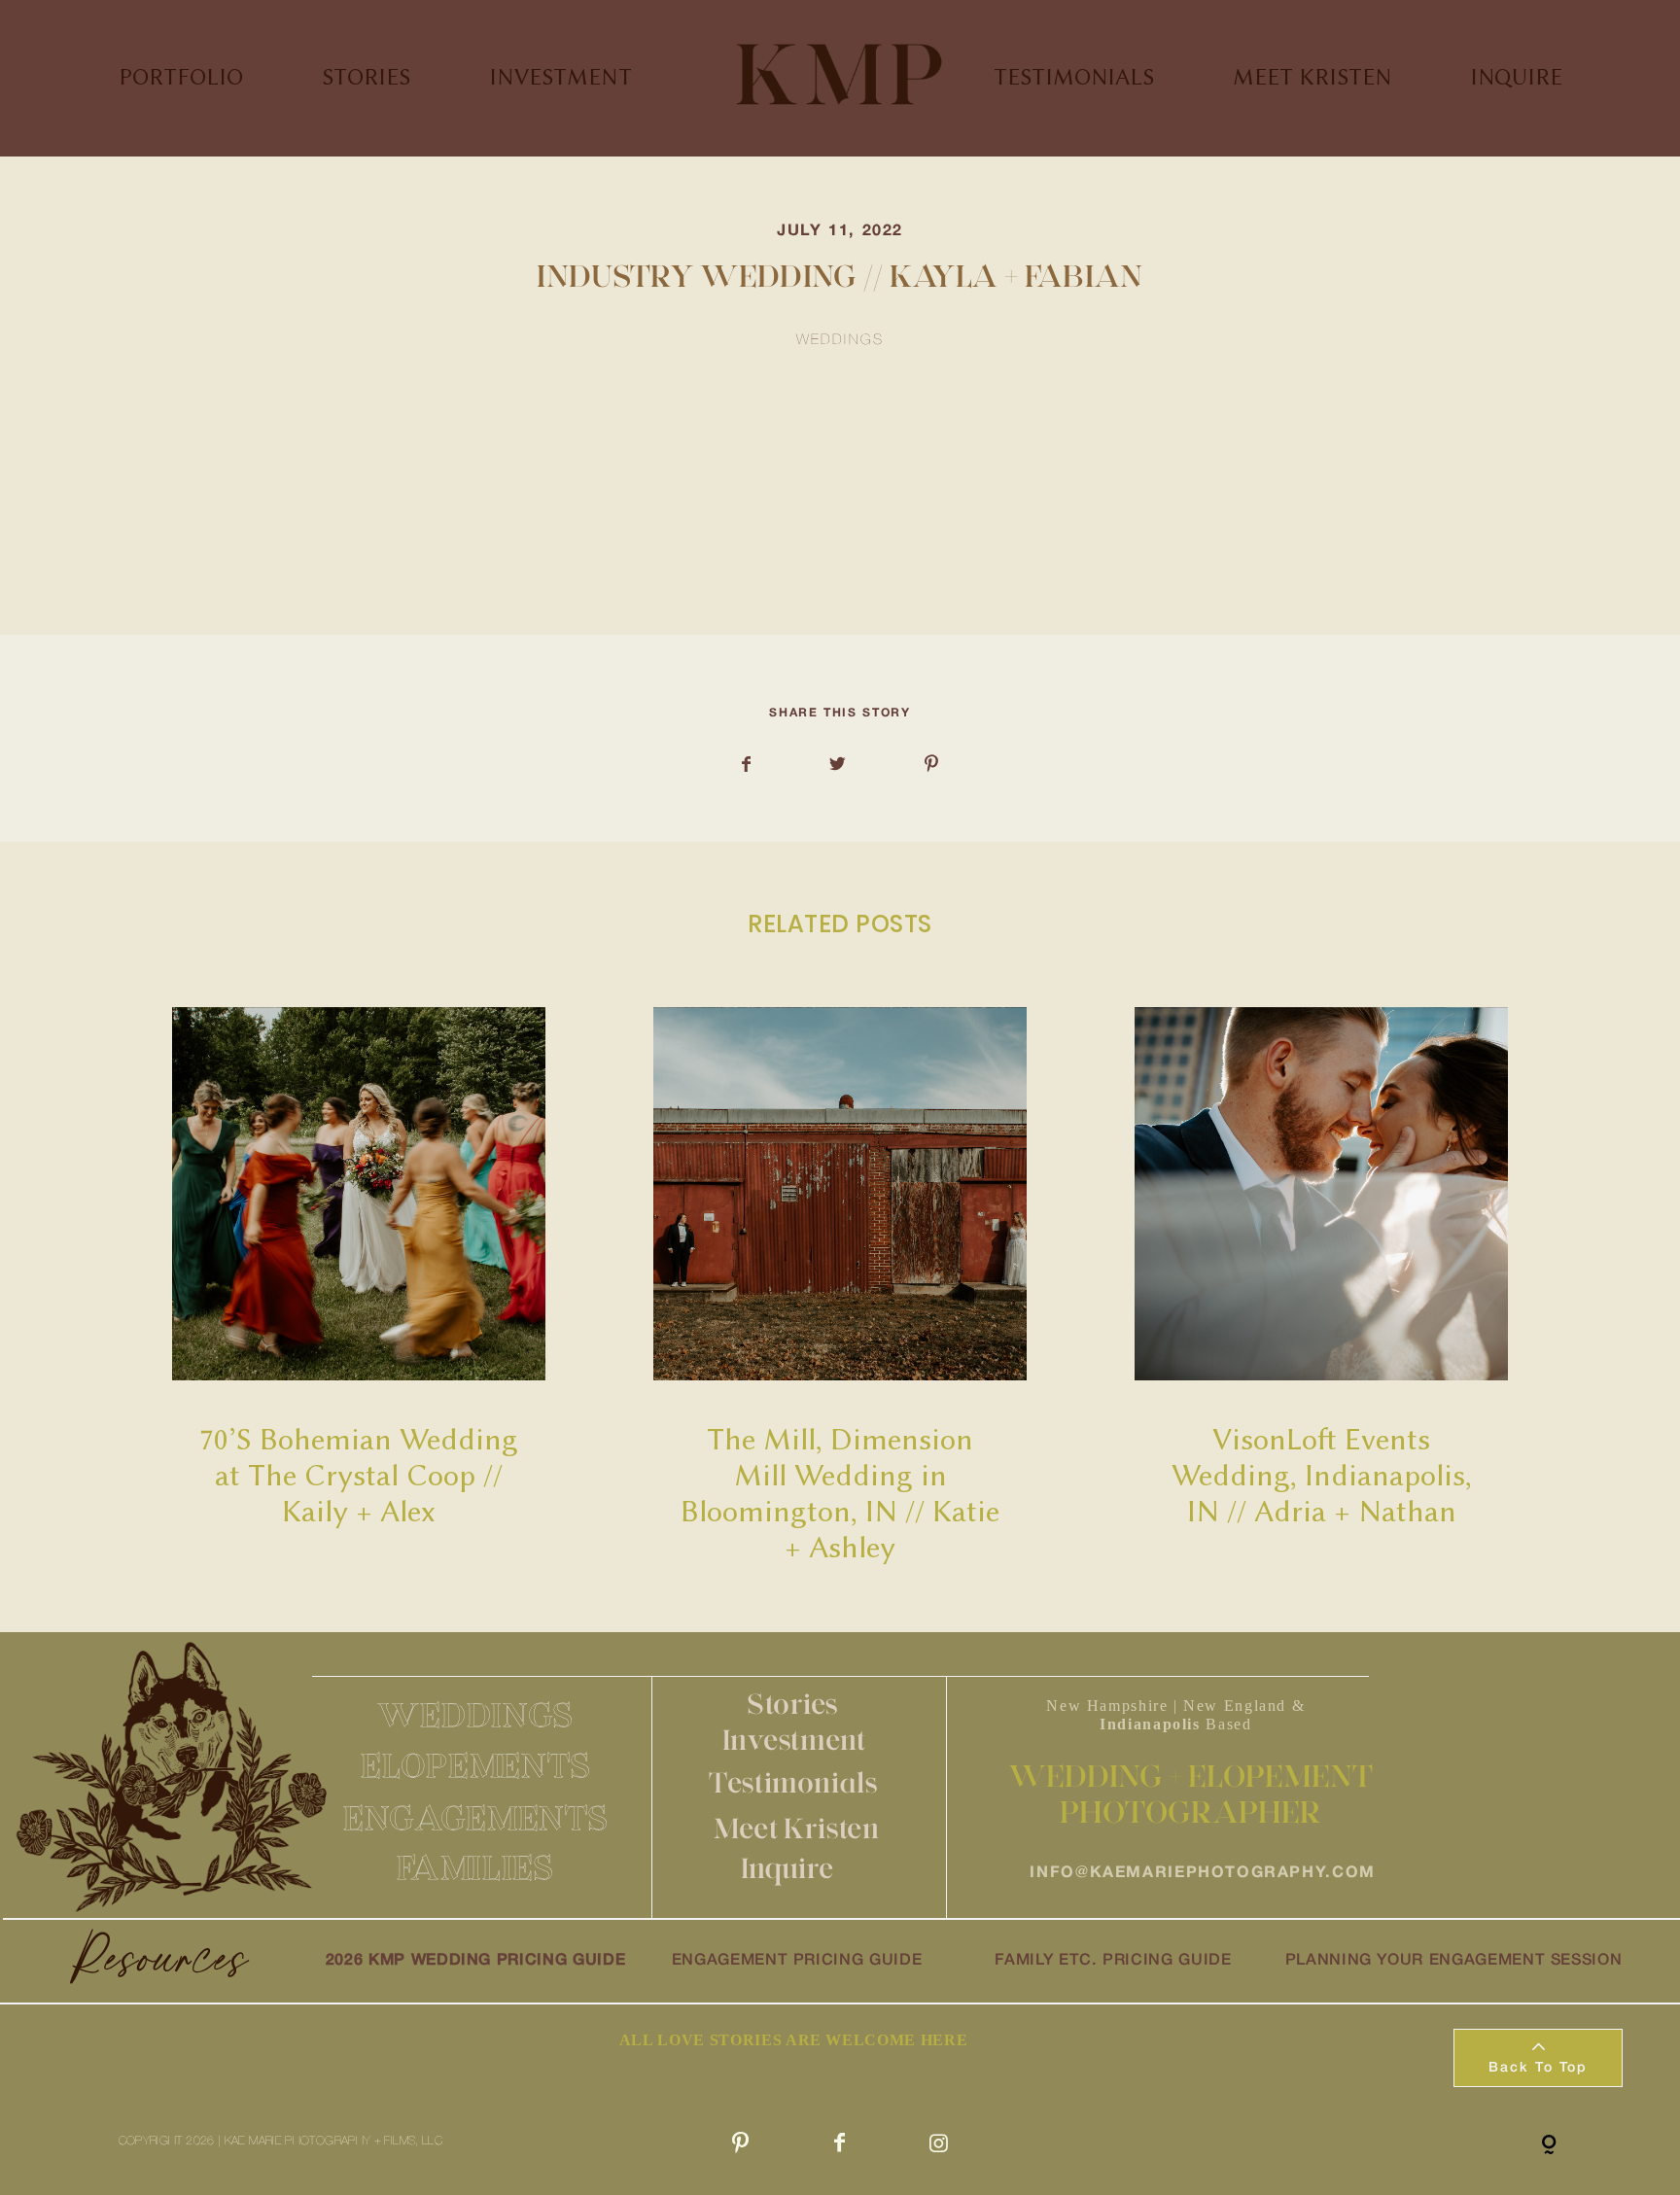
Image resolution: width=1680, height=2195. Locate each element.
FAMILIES (475, 1867)
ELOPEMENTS (475, 1765)
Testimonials (793, 1782)
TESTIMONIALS (1074, 77)
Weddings (840, 340)
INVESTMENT (560, 77)
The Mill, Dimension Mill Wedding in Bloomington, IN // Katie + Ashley (840, 1287)
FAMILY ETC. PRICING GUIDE (1113, 1960)
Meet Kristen (796, 1828)
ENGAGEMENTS (476, 1818)
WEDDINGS (475, 1715)
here (442, 555)
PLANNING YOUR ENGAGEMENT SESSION (1454, 1960)
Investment (794, 1740)
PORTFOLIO (181, 77)
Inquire (787, 1868)
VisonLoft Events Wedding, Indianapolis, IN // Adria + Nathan (1322, 1287)
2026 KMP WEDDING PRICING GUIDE (475, 1960)
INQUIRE (1516, 77)
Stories (793, 1704)
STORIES (366, 77)
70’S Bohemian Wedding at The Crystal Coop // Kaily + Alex (359, 1287)
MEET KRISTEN (1312, 77)
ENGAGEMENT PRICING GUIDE (797, 1960)
